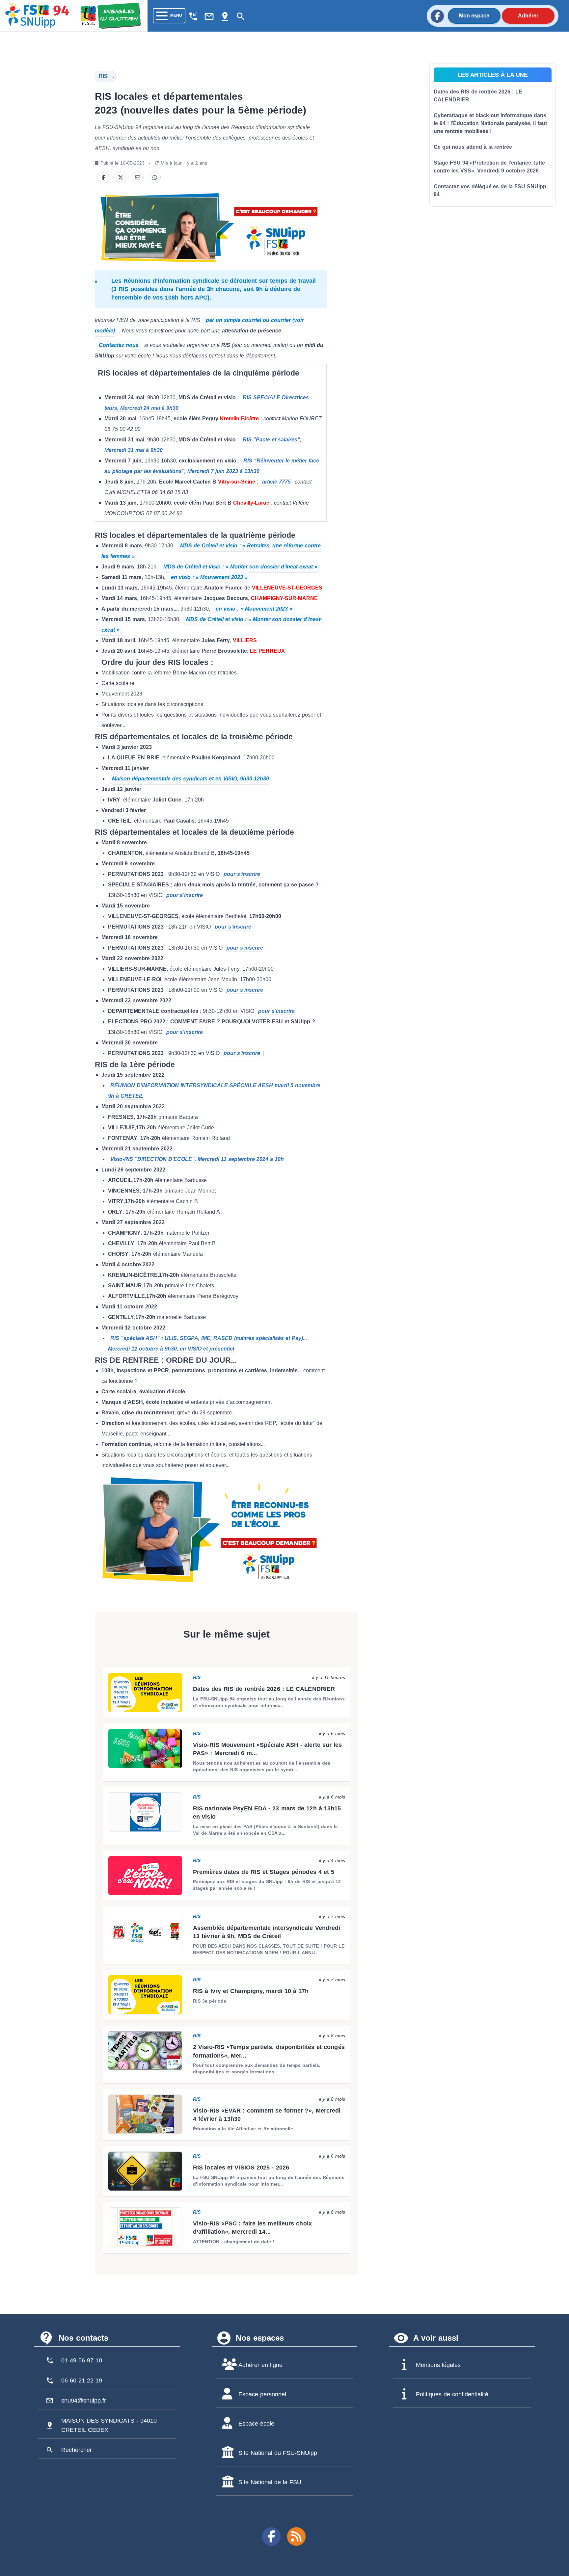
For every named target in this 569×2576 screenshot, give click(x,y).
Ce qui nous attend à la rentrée (473, 147)
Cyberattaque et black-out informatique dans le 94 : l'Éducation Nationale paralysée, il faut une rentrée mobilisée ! (490, 123)
